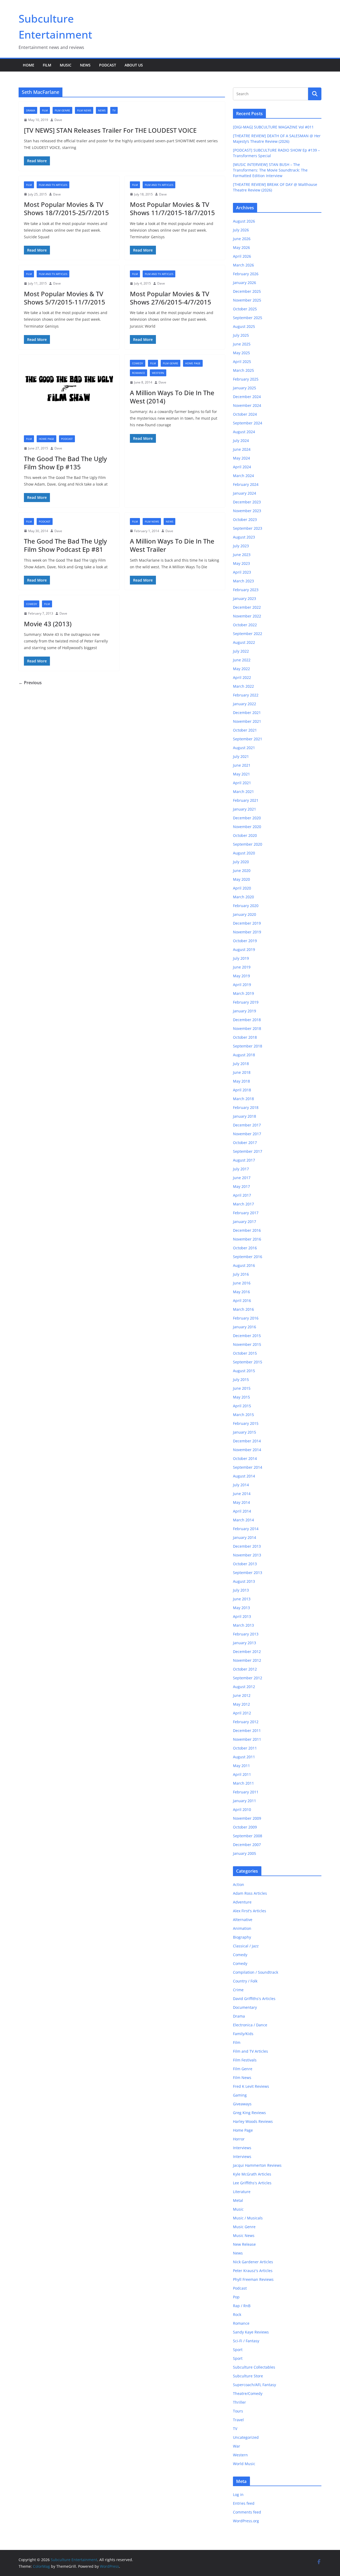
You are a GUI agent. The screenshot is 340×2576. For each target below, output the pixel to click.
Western (158, 373)
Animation (242, 1928)
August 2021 (244, 748)
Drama (31, 110)
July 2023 (241, 546)
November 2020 (247, 827)
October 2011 (245, 1748)
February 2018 (246, 1107)
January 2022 (245, 704)
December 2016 (247, 1230)
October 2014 (245, 1458)
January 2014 (245, 1537)
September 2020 (248, 844)
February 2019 (246, 1002)
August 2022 (244, 642)
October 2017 (245, 1143)
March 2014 (243, 1520)
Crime (238, 1990)
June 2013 (242, 1599)
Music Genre (244, 2227)
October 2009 (245, 1827)
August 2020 (244, 853)
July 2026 (241, 230)
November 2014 (247, 1450)
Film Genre (62, 110)
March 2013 (243, 1625)
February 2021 (246, 800)
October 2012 (245, 1669)
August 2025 (244, 326)
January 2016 (245, 1327)
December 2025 (247, 291)
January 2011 (245, 1801)
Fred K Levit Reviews (251, 2086)
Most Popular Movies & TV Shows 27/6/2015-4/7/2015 (171, 298)
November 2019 (247, 932)
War (237, 2446)
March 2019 (243, 993)
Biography (242, 1937)
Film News (84, 110)
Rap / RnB (242, 2306)
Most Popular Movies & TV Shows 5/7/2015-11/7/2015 (65, 298)
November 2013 (247, 1555)
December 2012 (247, 1652)
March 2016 (243, 1309)
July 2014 (241, 1485)
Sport (238, 2350)
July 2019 (241, 958)
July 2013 (241, 1590)
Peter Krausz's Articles (253, 2271)
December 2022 (247, 607)
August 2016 (244, 1265)
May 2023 (241, 563)
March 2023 (243, 581)
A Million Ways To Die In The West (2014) (172, 397)
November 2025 (247, 300)
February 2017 (246, 1213)
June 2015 (242, 1388)
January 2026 (245, 283)
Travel (238, 2420)
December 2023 (247, 502)
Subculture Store (248, 2376)
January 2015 (245, 1432)
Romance (139, 373)
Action (239, 1884)
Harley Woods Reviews (253, 2121)
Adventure (242, 1902)
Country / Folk (245, 1981)
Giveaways (242, 2104)
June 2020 (242, 871)
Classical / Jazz (246, 1946)
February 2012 (246, 1722)
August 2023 (244, 537)
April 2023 (242, 572)
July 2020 (241, 862)
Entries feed (244, 2503)
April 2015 (242, 1406)
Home (29, 65)
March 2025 (243, 370)
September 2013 (248, 1573)
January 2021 (245, 809)
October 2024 (245, 414)
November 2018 (247, 1028)
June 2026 (242, 239)
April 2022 (242, 677)
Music (66, 65)
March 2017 (243, 1204)
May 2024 (241, 458)
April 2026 (242, 256)
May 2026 (241, 247)
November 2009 (247, 1818)
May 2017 (241, 1186)
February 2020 (246, 906)
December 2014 (247, 1441)
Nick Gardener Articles (253, 2262)
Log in (238, 2494)
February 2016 (246, 1318)
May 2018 (241, 1081)
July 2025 (241, 335)
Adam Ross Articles (250, 1893)
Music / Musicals (248, 2218)
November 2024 (247, 405)
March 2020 (243, 897)
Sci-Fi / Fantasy (246, 2341)
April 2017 (242, 1195)
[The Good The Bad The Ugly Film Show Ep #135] (69, 392)
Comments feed (247, 2512)
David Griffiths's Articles (254, 1999)
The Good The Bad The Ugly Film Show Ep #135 (65, 463)
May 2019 (241, 976)
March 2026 (243, 265)
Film (47, 65)
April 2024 (242, 467)
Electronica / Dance (250, 2025)
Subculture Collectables (254, 2367)
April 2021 (242, 783)
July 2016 (241, 1274)
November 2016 (247, 1239)
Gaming (240, 2095)
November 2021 (247, 721)
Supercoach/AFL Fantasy (254, 2385)
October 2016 (245, 1248)
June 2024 (242, 449)
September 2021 (248, 739)
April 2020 (242, 888)
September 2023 (248, 528)
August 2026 (244, 221)
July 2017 (241, 1169)
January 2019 (245, 1011)
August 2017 (244, 1160)
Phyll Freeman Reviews (253, 2279)
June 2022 (242, 660)
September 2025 (248, 318)
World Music (244, 2464)
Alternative (243, 1920)
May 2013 (241, 1608)
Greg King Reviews (249, 2113)
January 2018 (245, 1116)
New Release (244, 2244)
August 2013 (244, 1581)
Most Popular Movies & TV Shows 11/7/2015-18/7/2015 (172, 208)
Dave (58, 120)
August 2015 (244, 1371)
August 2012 (244, 1687)
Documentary (245, 2007)
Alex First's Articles (250, 1911)
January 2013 (245, 1643)
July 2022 (241, 651)
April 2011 (242, 1774)
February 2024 (246, 484)
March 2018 (243, 1099)
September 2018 (248, 1046)
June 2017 (242, 1178)
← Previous (30, 683)
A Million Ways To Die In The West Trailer (172, 545)
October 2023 (245, 519)
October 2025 (245, 309)
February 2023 (246, 590)
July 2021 (241, 756)
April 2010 (242, 1809)
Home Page (46, 439)
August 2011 (244, 1757)
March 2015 (243, 1415)
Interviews (242, 2148)
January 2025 (245, 388)
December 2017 (247, 1125)
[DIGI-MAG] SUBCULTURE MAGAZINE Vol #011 (273, 127)
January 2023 (245, 598)
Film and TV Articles (53, 185)
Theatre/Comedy (248, 2393)
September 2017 (248, 1151)
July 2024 (241, 441)
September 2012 (248, 1678)
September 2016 (248, 1257)
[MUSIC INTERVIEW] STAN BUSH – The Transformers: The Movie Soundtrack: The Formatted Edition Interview (270, 170)
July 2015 (241, 1379)
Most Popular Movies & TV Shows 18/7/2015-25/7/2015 (66, 208)
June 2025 (242, 344)
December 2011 (247, 1730)
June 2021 (242, 765)
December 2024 (247, 397)
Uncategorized (246, 2437)
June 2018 (242, 1072)
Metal (238, 2200)
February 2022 (246, 695)
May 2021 (241, 774)
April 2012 (242, 1713)
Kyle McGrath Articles (252, 2174)
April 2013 (242, 1616)
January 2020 (245, 914)
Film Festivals (245, 2060)
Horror (239, 2139)
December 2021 (247, 713)
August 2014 (244, 1476)
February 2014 (246, 1529)
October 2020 (245, 835)
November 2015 (247, 1344)
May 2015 (241, 1397)
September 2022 (248, 634)
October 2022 (245, 625)
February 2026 (246, 274)
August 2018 (244, 1055)
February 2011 (246, 1792)
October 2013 (245, 1564)
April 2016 (242, 1300)
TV (114, 110)
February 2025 (246, 379)
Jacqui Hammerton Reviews (257, 2165)
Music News (244, 2235)
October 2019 (245, 941)
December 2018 (247, 1020)
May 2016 (241, 1292)
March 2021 (243, 792)
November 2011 (247, 1739)
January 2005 (245, 1853)
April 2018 (242, 1090)
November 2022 (247, 616)
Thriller (239, 2402)
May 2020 (241, 879)
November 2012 (247, 1660)
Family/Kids (243, 2034)
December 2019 (247, 923)
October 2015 (245, 1353)
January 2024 (245, 493)
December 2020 (247, 818)
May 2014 (241, 1502)
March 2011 (243, 1783)
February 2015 (246, 1423)
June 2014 (242, 1494)
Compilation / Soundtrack (256, 1972)
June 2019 (242, 967)
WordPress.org (246, 2521)
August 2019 (244, 949)
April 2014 (242, 1511)
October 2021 (245, 730)
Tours (238, 2411)
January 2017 (245, 1222)
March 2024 (243, 476)
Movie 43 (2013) (48, 624)
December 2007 (247, 1845)
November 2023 (247, 511)
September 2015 (248, 1362)
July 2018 (241, 1064)
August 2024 (244, 432)
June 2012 (242, 1695)
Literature (242, 2192)
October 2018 (245, 1037)
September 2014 (248, 1467)
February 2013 (246, 1634)
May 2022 (241, 669)
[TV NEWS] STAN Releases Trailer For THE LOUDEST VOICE (110, 130)
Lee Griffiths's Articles (252, 2183)
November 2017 (247, 1134)
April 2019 (242, 985)
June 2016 (242, 1283)
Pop (236, 2297)
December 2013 (247, 1546)
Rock (237, 2314)
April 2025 (242, 362)
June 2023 (242, 555)
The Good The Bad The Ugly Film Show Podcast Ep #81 (65, 545)
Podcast (108, 65)
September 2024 (248, 423)
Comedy (138, 363)
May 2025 (241, 353)
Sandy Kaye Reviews (251, 2332)
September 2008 (248, 1836)
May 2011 (241, 1766)
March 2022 (243, 686)
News (85, 65)
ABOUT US (134, 65)
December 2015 (247, 1336)
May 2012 (241, 1704)
